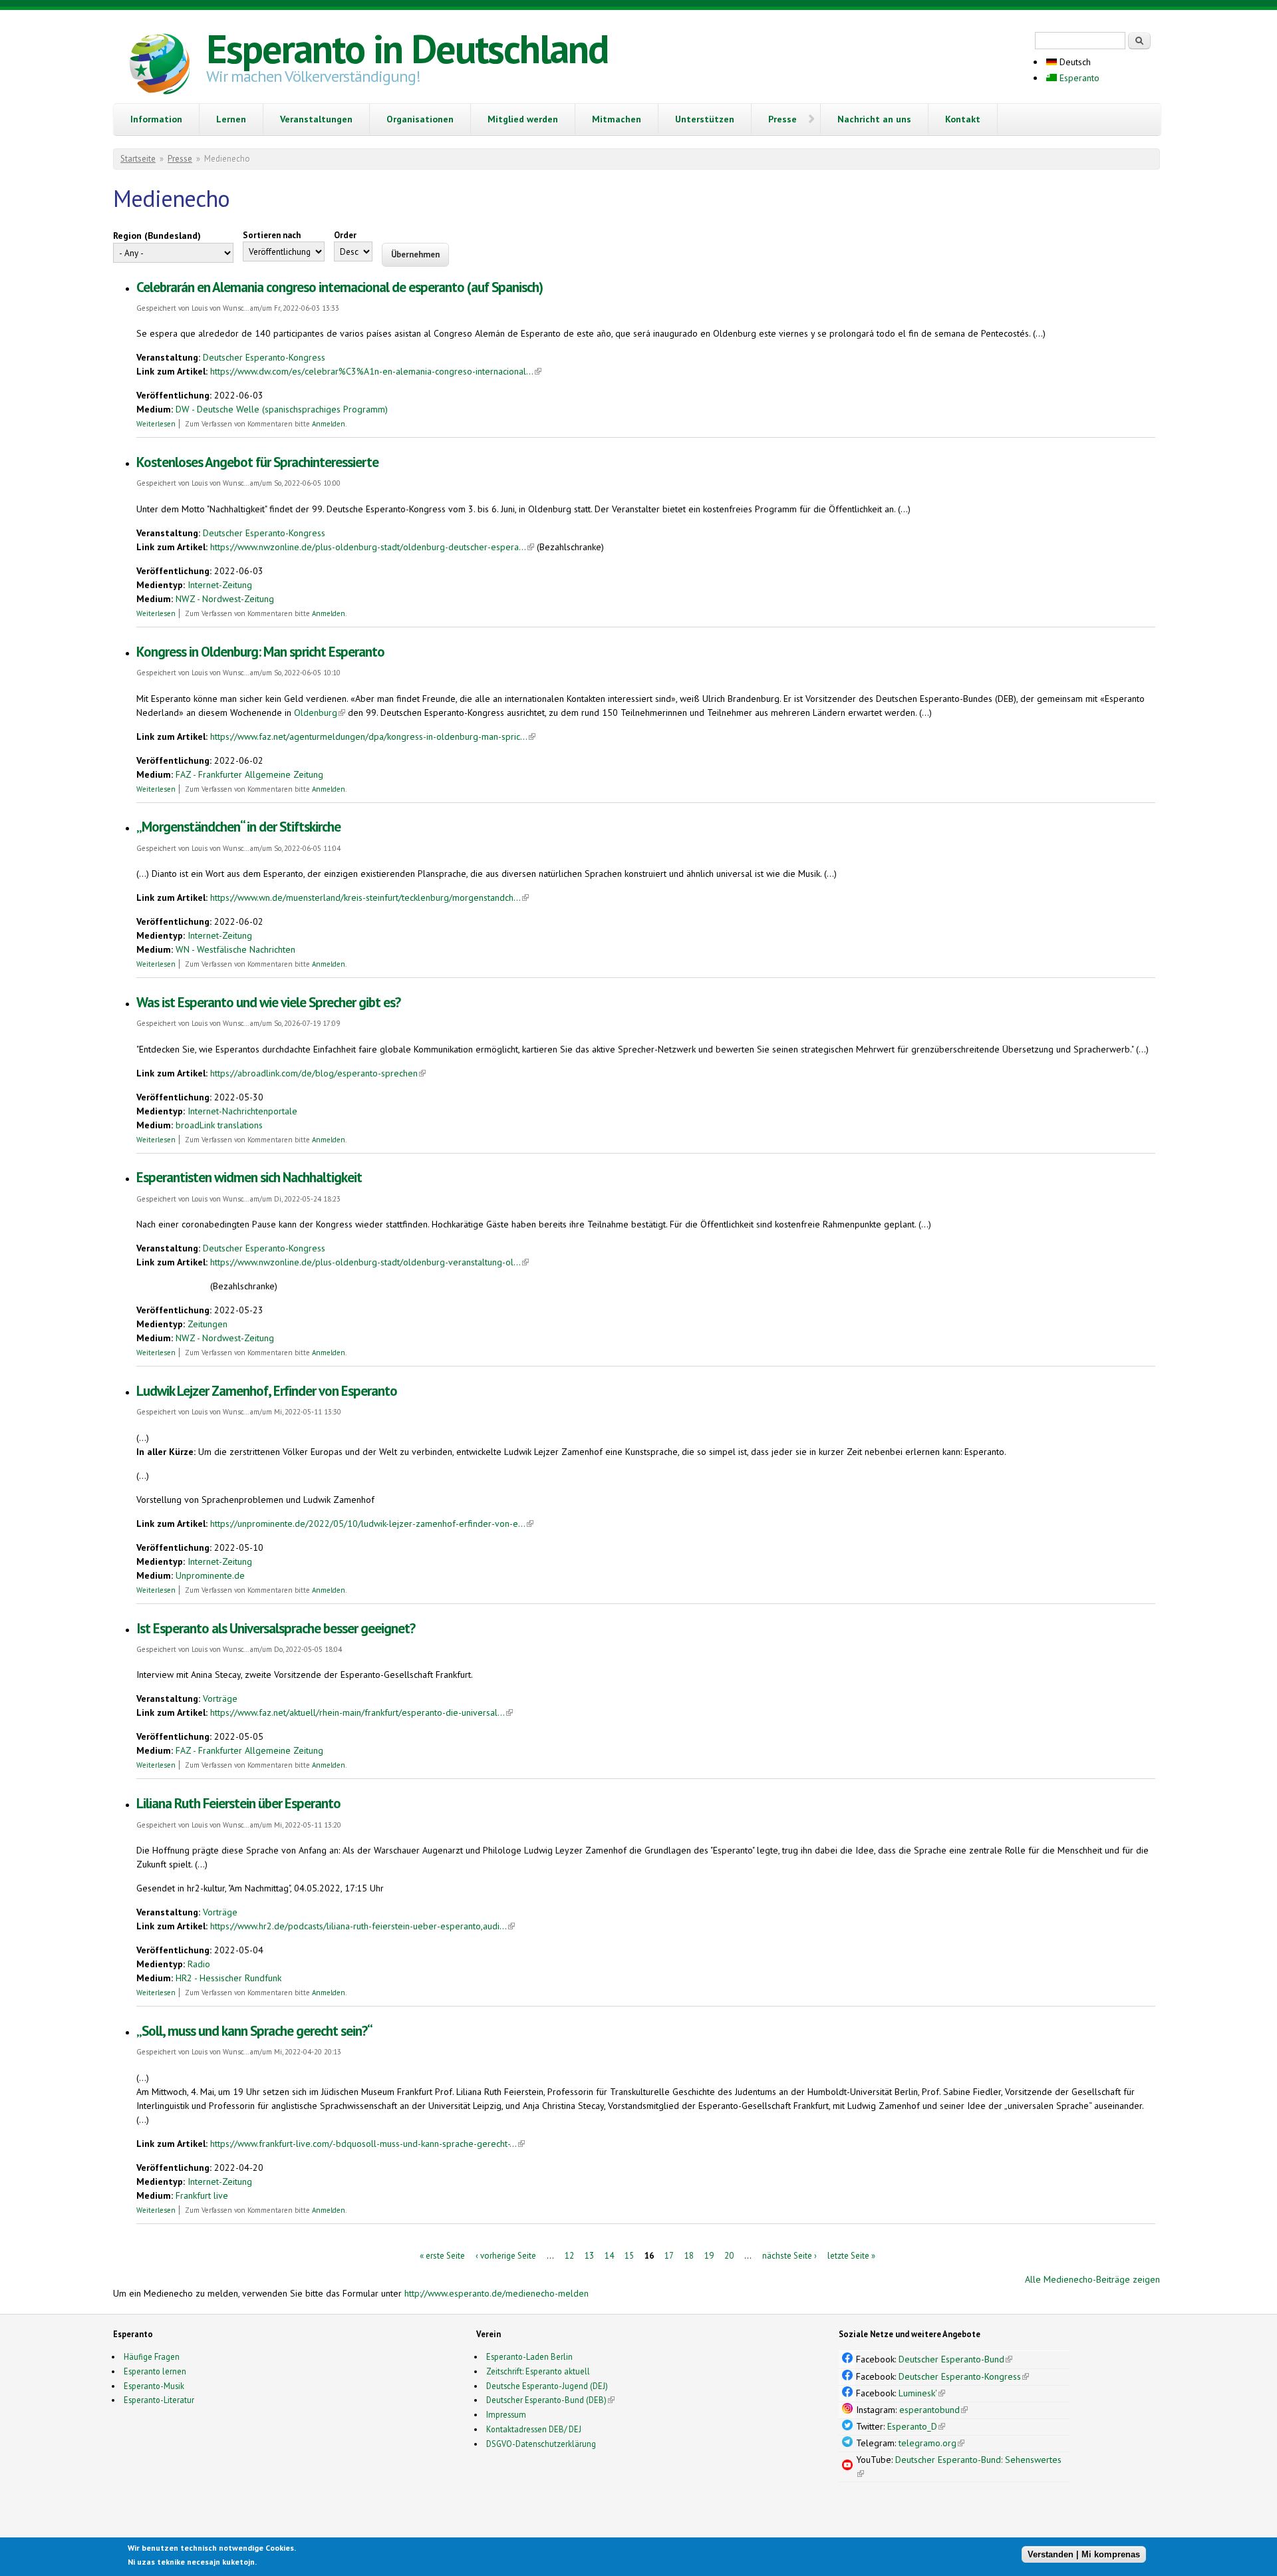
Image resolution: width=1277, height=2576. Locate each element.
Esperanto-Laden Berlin (529, 2356)
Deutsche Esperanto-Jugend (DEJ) (547, 2386)
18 (689, 2255)
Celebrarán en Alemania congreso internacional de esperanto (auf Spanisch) (340, 287)
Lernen (231, 119)
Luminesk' (922, 2393)
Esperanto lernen (155, 2371)
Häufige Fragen (152, 2356)
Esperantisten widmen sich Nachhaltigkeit (249, 1177)
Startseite (138, 159)
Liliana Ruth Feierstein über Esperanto (238, 1803)
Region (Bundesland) (157, 236)
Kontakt (963, 119)
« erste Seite (442, 2255)
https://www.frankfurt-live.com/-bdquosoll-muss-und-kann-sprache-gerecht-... (367, 2144)
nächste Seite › (789, 2255)
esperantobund (933, 2410)
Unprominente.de (210, 1575)
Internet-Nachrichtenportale (242, 1111)
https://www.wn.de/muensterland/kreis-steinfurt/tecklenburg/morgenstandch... (369, 897)
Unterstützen (705, 119)
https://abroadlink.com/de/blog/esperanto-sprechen (318, 1073)
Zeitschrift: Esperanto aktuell (538, 2371)
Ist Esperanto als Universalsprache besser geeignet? (276, 1628)
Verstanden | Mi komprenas (1084, 2554)
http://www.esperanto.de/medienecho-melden (497, 2293)
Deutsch (1074, 62)
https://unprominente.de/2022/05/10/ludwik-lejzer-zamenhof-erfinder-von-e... (372, 1524)
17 (669, 2255)
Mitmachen (617, 119)
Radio (199, 1964)
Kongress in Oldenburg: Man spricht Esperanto (260, 652)
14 (609, 2255)
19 (709, 2255)
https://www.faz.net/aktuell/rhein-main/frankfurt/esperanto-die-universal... (361, 1712)
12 (569, 2255)
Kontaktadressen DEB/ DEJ (534, 2429)
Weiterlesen (156, 424)
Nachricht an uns (874, 119)
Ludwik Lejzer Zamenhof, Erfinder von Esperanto (267, 1391)
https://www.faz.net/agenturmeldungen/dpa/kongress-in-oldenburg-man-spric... (373, 736)
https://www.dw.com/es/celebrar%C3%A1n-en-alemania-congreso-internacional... (376, 371)
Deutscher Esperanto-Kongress (264, 357)
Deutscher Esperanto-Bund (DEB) (546, 2400)
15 (629, 2255)
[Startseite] (160, 66)
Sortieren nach (272, 235)
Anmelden (329, 424)
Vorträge (220, 1698)
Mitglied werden (523, 119)
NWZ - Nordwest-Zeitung (225, 599)
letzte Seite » (851, 2255)
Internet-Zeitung (220, 585)
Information (156, 119)
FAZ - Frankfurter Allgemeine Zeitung (249, 774)
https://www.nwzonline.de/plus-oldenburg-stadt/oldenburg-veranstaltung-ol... (369, 1262)
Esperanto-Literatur (159, 2400)
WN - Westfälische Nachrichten (235, 949)
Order (345, 235)
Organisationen (420, 119)
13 (589, 2255)
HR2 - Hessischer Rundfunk (228, 1978)
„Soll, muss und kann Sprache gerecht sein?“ (254, 2031)
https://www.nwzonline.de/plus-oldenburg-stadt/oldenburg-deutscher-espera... (372, 547)
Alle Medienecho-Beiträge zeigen (1092, 2279)
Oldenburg (320, 713)
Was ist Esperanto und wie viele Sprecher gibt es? (268, 1002)
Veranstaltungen (316, 119)
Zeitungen (208, 1324)
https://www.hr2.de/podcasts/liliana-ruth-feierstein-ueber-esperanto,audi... (362, 1926)
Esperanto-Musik (154, 2386)
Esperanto (1078, 78)
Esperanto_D (916, 2426)
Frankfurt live (202, 2195)
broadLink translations (219, 1125)
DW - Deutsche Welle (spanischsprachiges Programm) (282, 409)
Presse (782, 119)
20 (729, 2255)
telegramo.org (931, 2443)
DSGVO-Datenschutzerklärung (541, 2444)
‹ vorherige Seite (506, 2255)
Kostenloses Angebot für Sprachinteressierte (257, 462)
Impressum (506, 2414)
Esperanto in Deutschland (407, 49)
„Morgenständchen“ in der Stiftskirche (238, 827)
